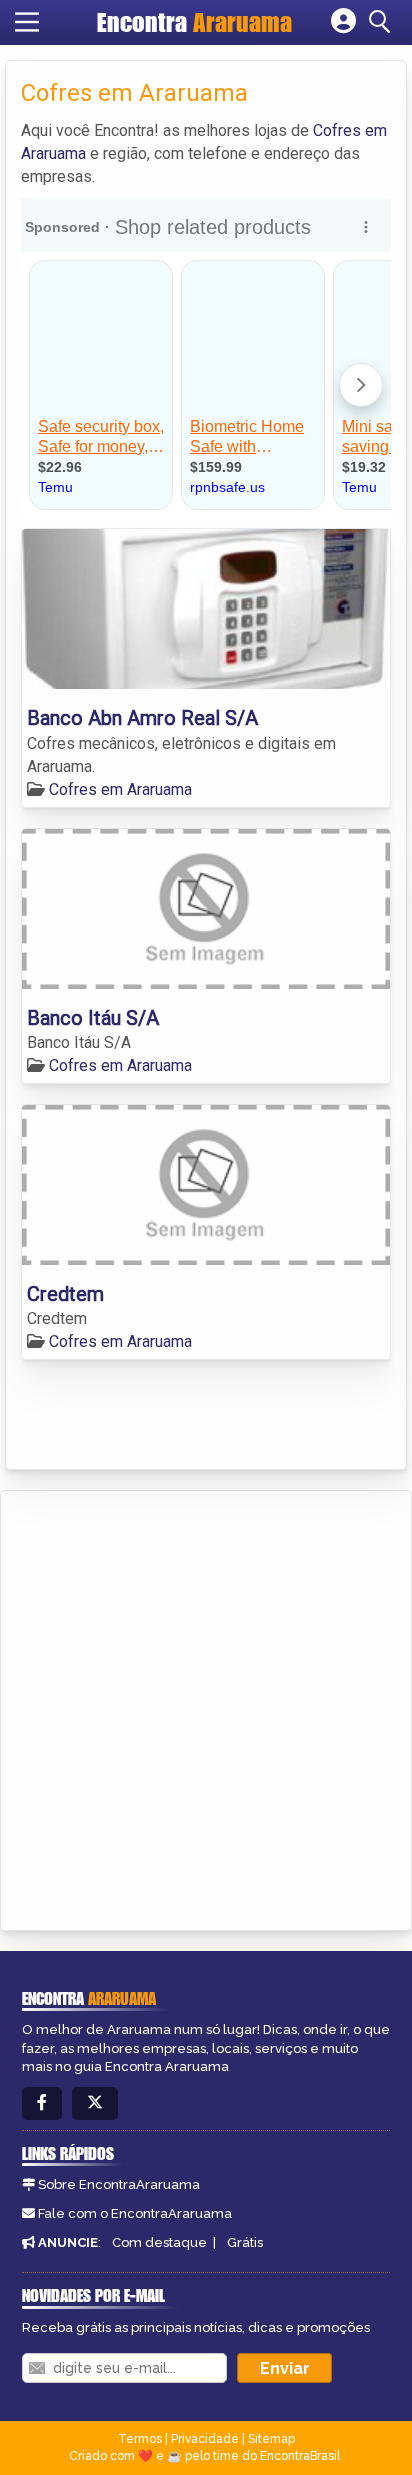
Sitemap (271, 2439)
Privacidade (205, 2439)
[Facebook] (42, 2103)
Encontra (194, 22)
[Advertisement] (206, 1707)
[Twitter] (95, 2103)
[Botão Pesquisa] (383, 22)
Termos (140, 2439)
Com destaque (159, 2242)
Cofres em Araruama (120, 789)
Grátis (245, 2242)
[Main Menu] (27, 22)
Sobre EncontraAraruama (119, 2184)
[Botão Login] (343, 22)
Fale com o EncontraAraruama (135, 2213)
